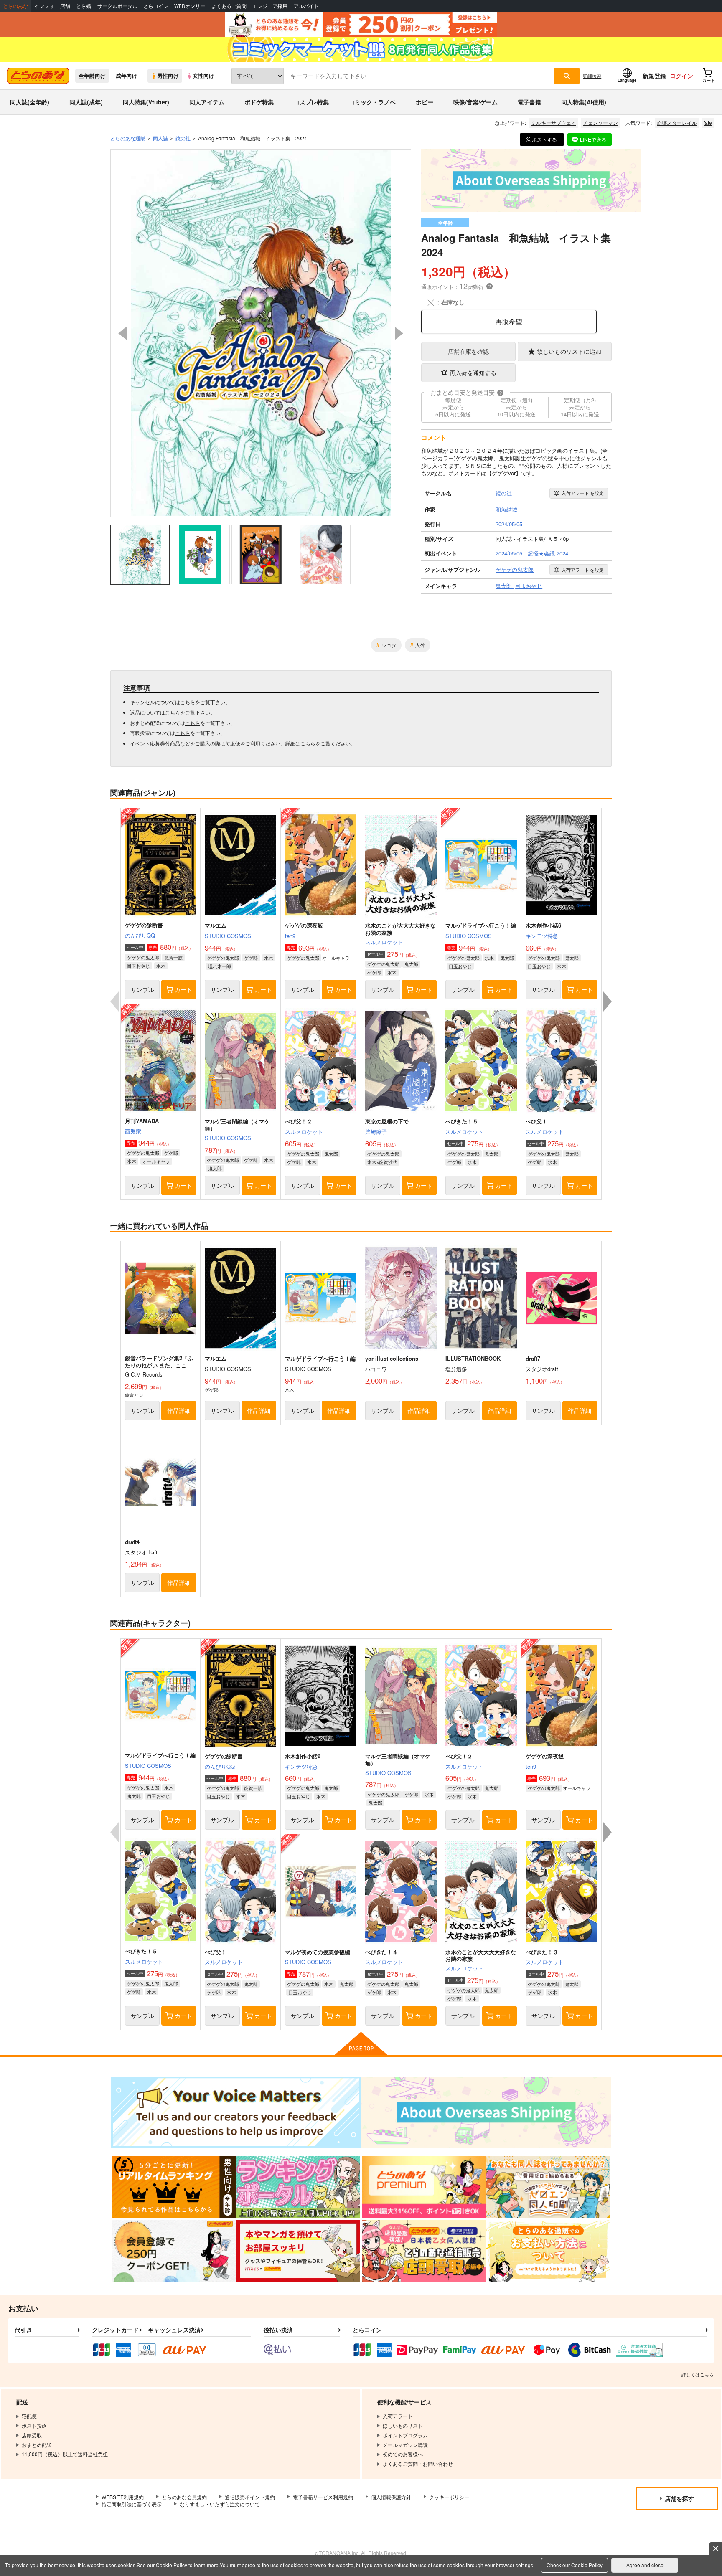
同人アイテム (207, 102)
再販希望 (509, 321)
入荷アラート (583, 493)
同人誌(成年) (86, 102)
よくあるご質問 (229, 6)
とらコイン (156, 6)
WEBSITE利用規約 (123, 2497)
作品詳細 (179, 1410)
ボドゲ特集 (259, 102)
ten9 (290, 936)
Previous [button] (122, 333)
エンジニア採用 (270, 6)
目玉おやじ (139, 966)
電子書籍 (529, 102)
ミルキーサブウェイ (554, 123)
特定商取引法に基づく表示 (132, 2504)
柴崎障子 (376, 1132)
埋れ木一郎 (220, 966)
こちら (188, 702)
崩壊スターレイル (677, 123)
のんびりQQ (140, 935)
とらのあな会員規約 (184, 2497)
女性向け (203, 76)
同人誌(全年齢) (30, 102)
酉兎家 (133, 1131)
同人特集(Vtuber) (146, 102)
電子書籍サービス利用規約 (323, 2497)
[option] (261, 333)
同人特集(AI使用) (584, 102)
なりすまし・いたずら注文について (220, 2504)
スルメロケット (384, 942)
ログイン (681, 76)
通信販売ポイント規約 (250, 2497)
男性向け (168, 76)
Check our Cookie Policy (575, 2565)
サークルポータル (117, 6)
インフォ (44, 6)
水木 (161, 966)
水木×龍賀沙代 (382, 1162)
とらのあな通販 (128, 138)
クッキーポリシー (449, 2497)
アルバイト (306, 6)
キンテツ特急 (542, 936)
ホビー (425, 102)
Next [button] (399, 333)
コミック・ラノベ (372, 102)
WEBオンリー (190, 6)
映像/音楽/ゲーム (475, 102)
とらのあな (15, 6)
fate (708, 123)
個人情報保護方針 (391, 2497)
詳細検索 (592, 76)
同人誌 (160, 138)
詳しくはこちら (698, 2374)
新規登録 (654, 76)
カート (183, 989)
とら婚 (84, 6)
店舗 (65, 6)
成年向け (127, 76)
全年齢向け (92, 76)
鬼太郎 (411, 964)
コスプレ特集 (311, 102)
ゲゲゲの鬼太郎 (143, 957)
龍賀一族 (173, 957)
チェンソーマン (600, 123)
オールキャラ (156, 1161)
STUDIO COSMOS (228, 936)
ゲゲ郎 (251, 958)
